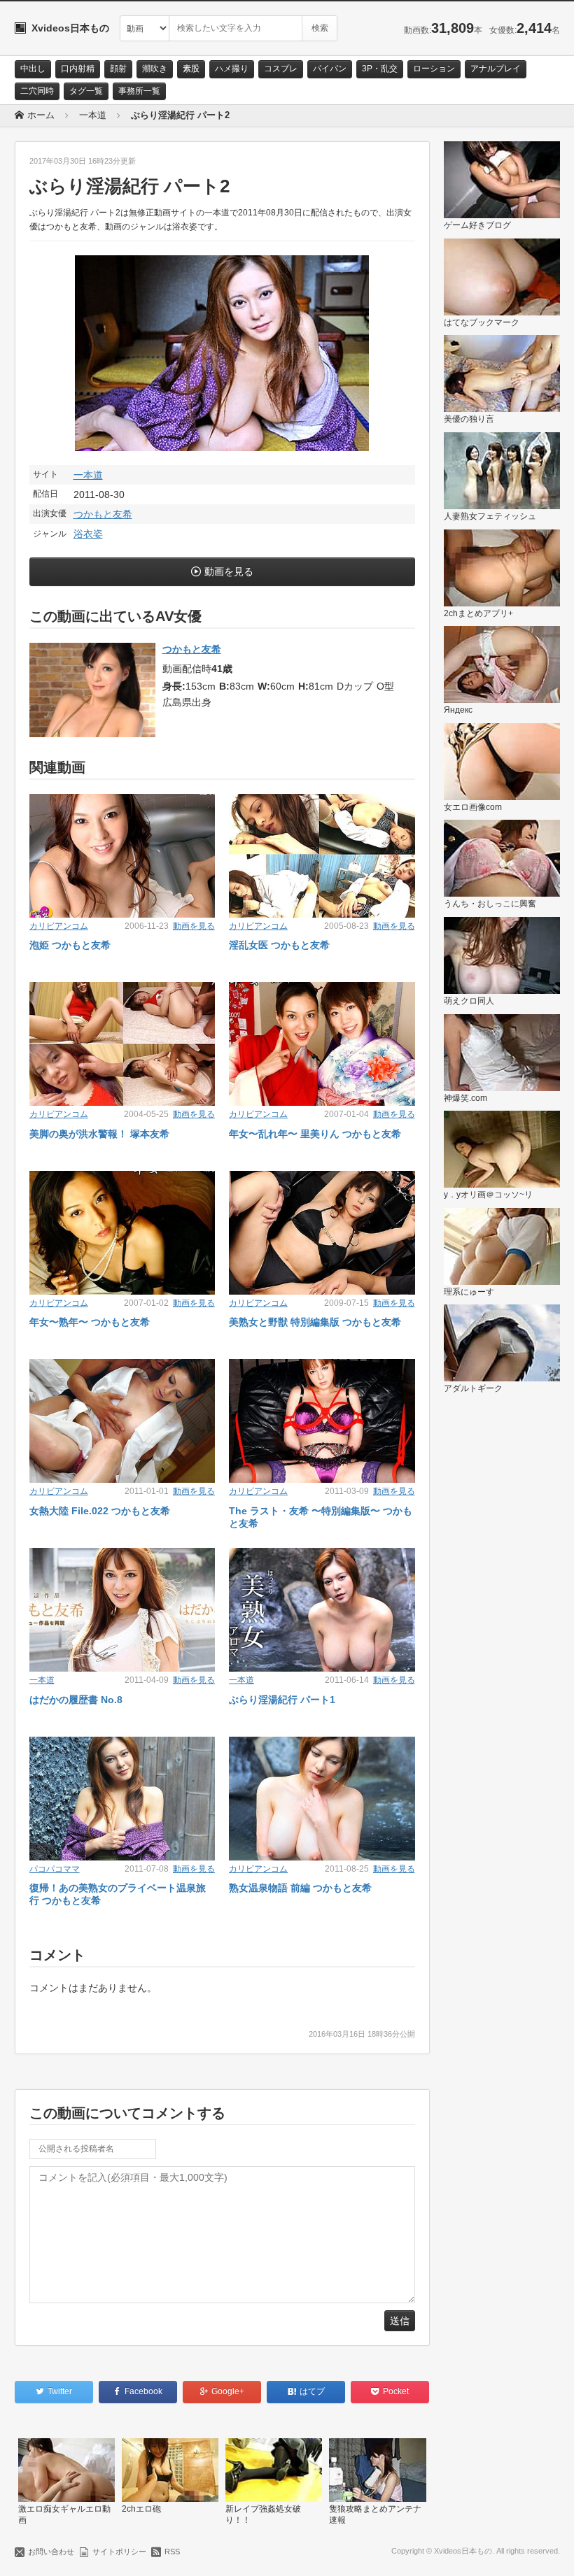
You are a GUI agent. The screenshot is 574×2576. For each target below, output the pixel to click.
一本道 (88, 475)
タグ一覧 (86, 91)
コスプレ (281, 69)
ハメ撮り (232, 69)
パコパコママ (55, 1869)
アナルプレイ (496, 69)
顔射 (118, 69)
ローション (434, 69)
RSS (172, 2552)
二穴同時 (37, 91)
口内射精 (78, 69)
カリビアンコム (59, 926)
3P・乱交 (380, 69)
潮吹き (155, 69)
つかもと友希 (103, 514)
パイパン (330, 69)
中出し (33, 69)
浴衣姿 (88, 534)
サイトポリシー (119, 2552)
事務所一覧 (139, 91)
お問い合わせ (51, 2552)
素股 (191, 69)
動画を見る (229, 571)
